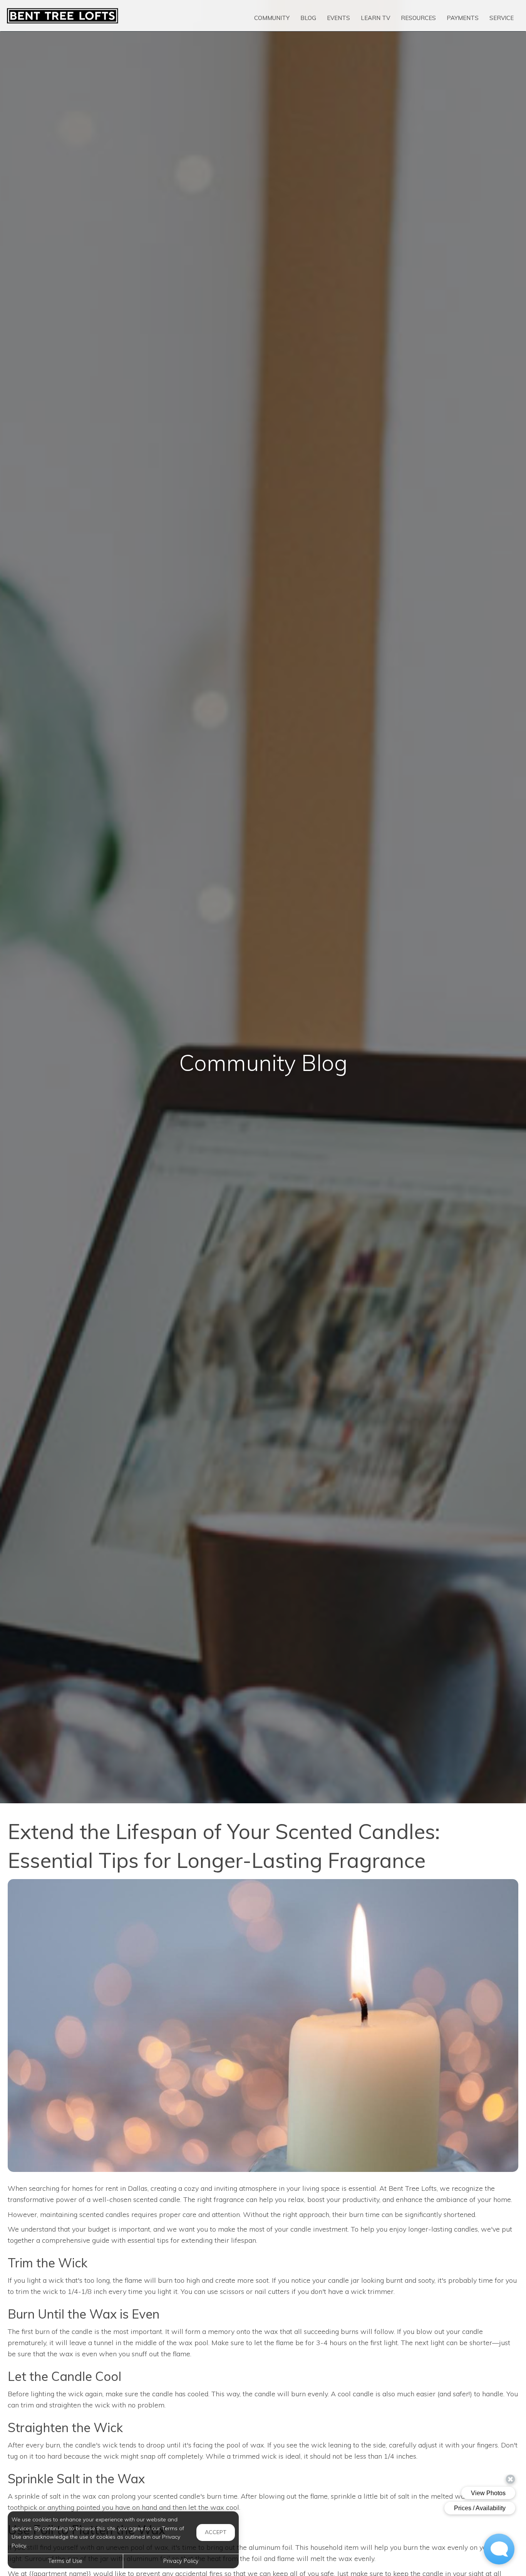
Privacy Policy (181, 2561)
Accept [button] (216, 2532)
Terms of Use (65, 2561)
